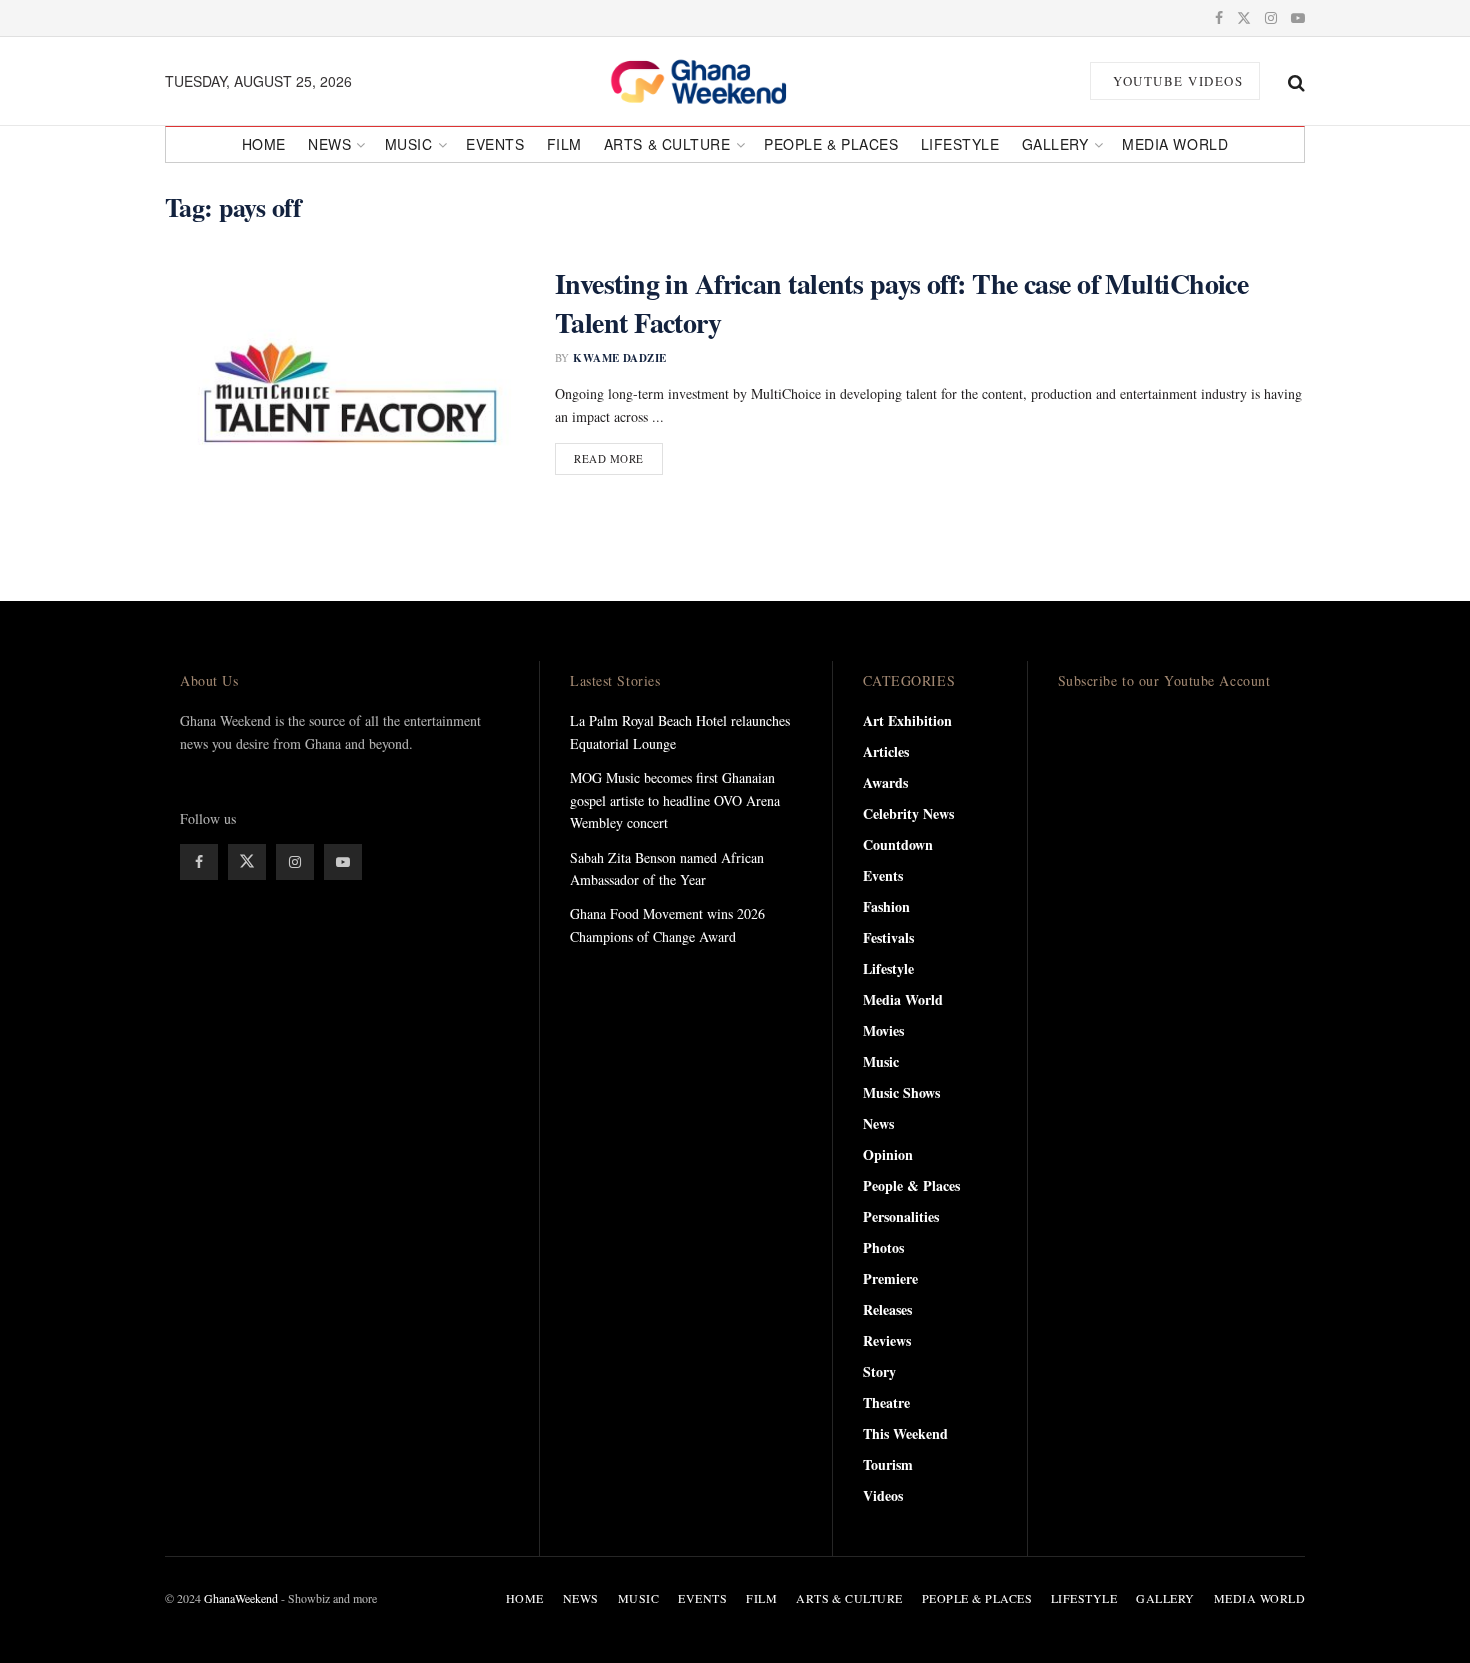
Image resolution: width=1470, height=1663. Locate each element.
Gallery (1055, 144)
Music (409, 144)
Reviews (887, 1340)
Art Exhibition (907, 720)
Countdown (898, 844)
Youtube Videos (1176, 81)
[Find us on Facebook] (1219, 18)
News (329, 144)
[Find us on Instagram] (1271, 18)
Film (564, 144)
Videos (883, 1495)
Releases (887, 1309)
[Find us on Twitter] (1244, 18)
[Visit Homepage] (721, 81)
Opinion (888, 1154)
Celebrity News (908, 813)
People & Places (831, 144)
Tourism (888, 1464)
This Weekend (905, 1433)
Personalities (901, 1216)
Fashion (886, 906)
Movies (883, 1030)
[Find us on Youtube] (1298, 18)
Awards (885, 782)
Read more (618, 458)
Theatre (886, 1402)
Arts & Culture (667, 144)
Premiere (890, 1278)
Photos (883, 1247)
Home (264, 144)
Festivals (888, 937)
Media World (1175, 144)
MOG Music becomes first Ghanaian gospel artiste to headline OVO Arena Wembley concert (675, 800)
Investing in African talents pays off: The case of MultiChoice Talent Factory (901, 303)
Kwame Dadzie (619, 358)
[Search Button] (1296, 81)
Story (879, 1371)
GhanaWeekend (241, 1598)
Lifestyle (960, 144)
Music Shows (901, 1092)
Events (495, 144)
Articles (886, 751)
